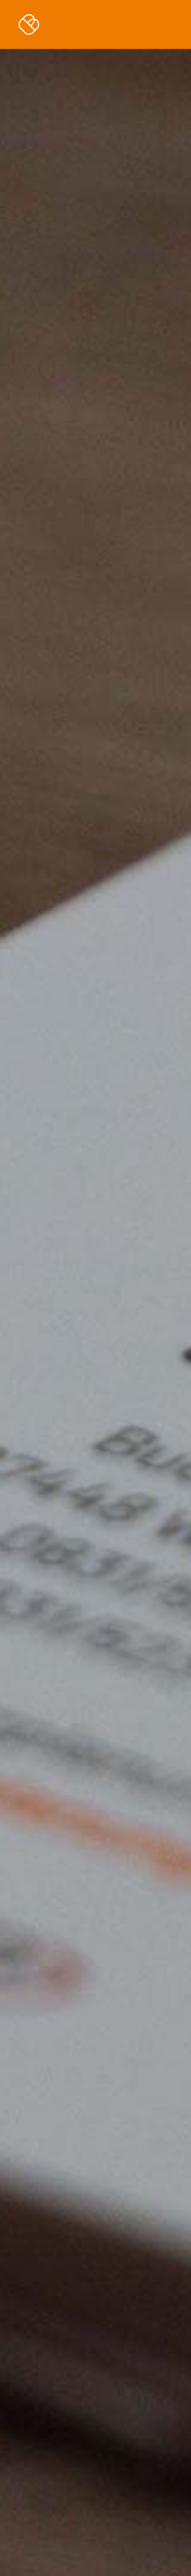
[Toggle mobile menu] (174, 22)
